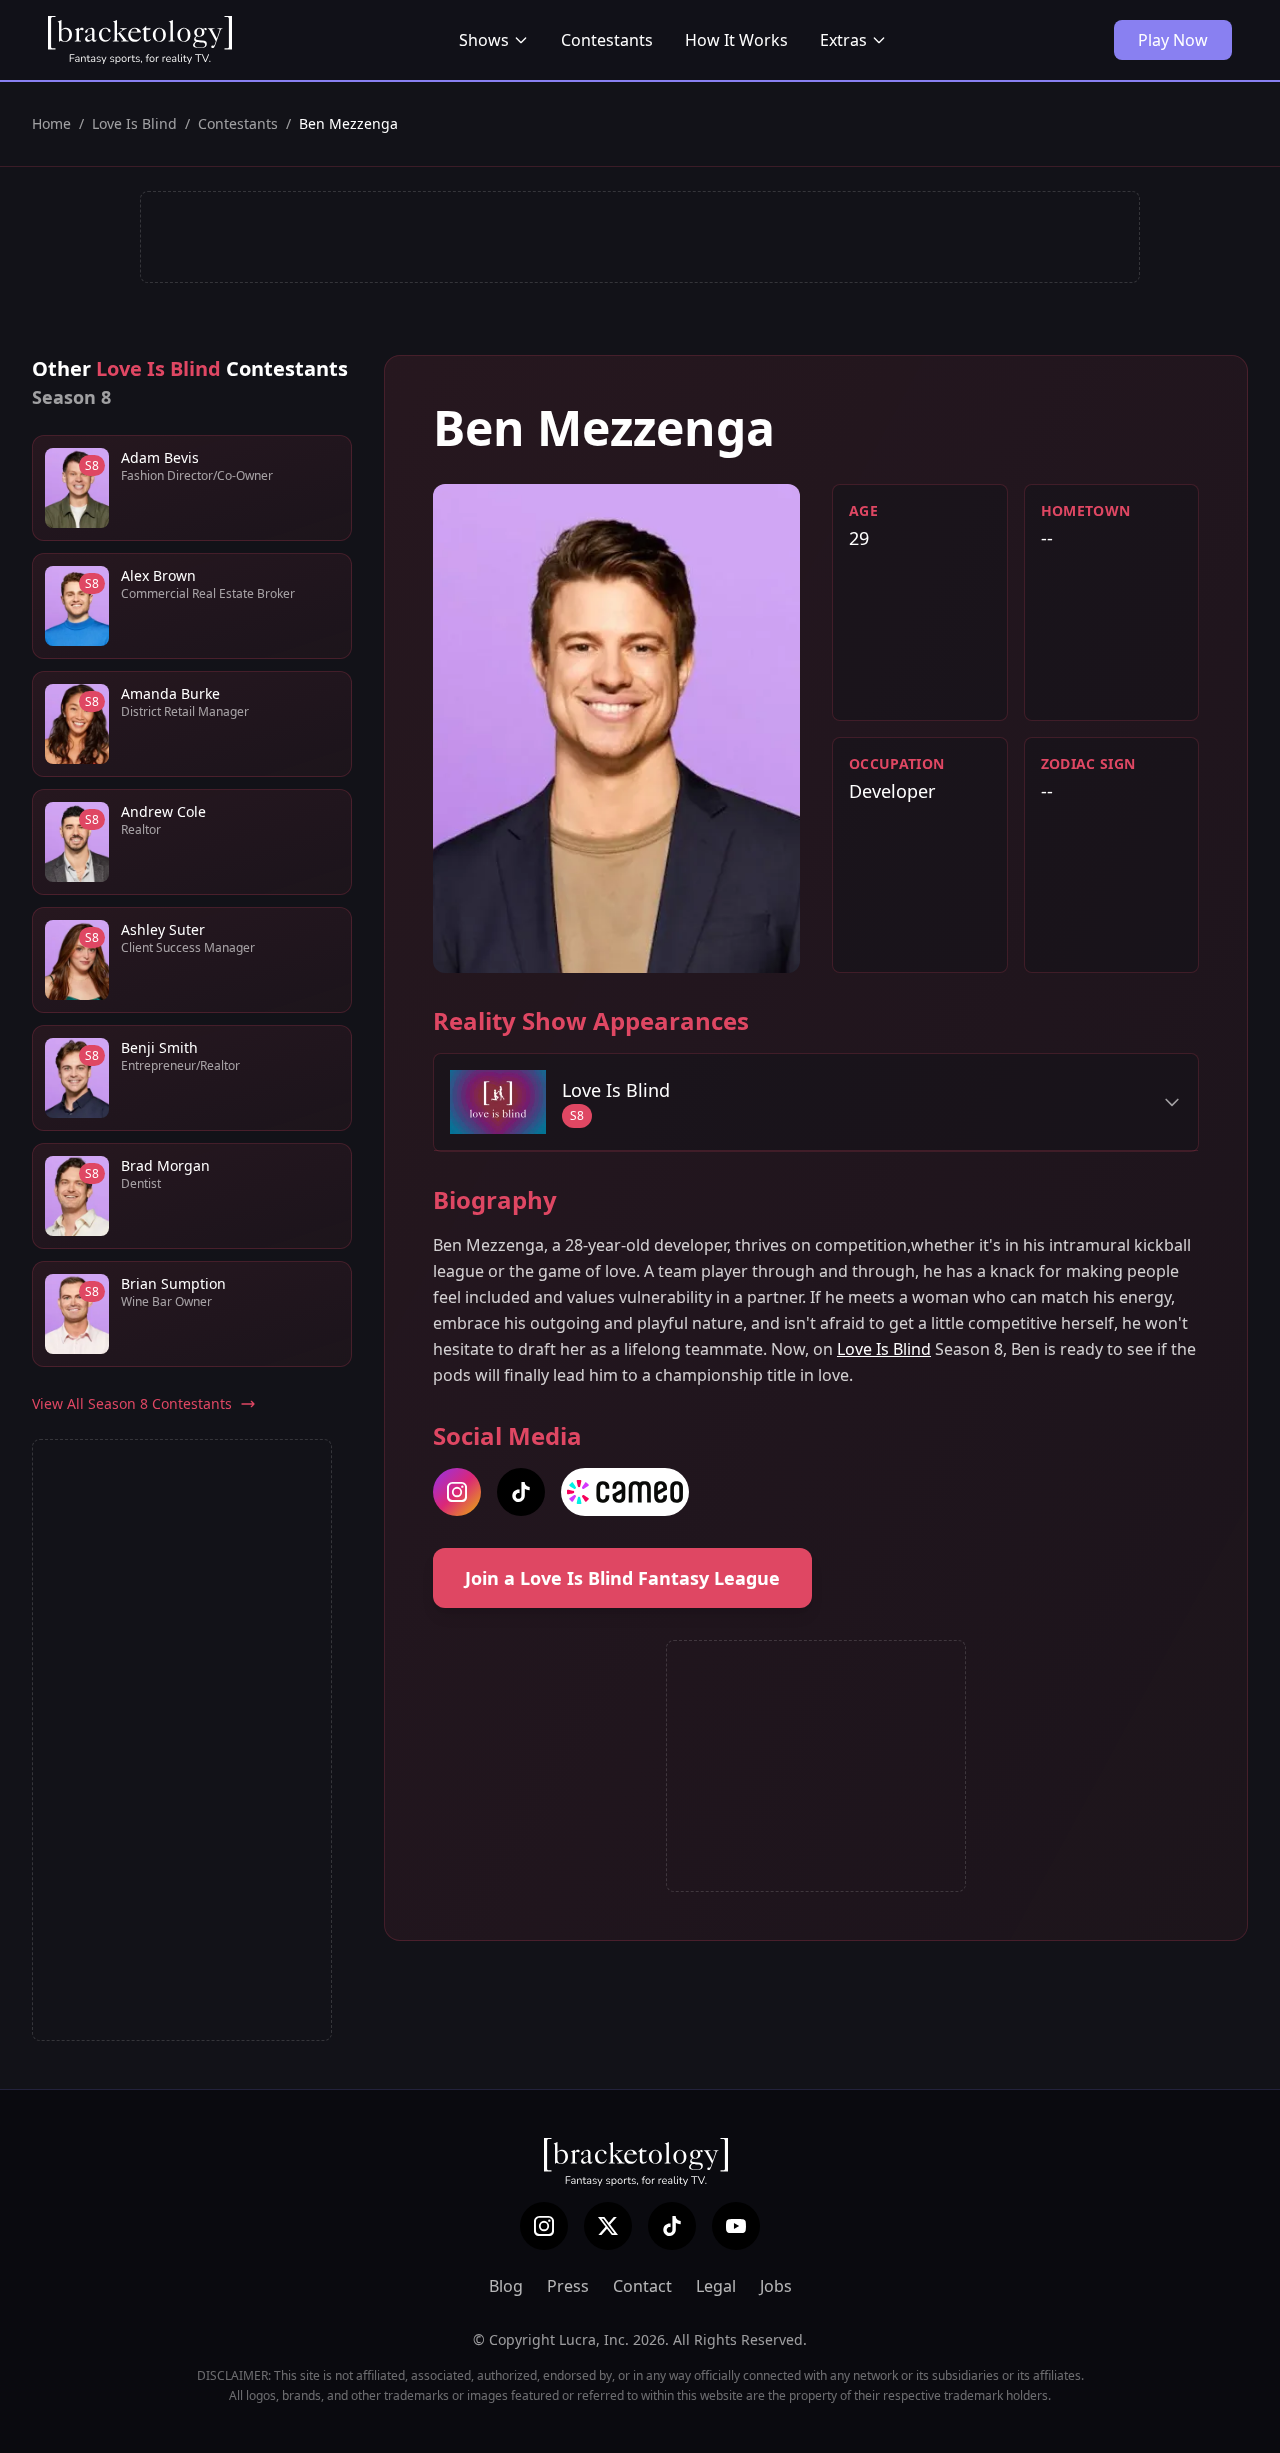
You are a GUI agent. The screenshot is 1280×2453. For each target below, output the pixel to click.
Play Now (1173, 40)
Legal (716, 2286)
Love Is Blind (134, 123)
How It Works (736, 40)
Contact (642, 2286)
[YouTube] (736, 2226)
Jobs (776, 2286)
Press (568, 2286)
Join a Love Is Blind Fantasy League (622, 1578)
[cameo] (625, 1492)
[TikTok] (672, 2226)
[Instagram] (544, 2226)
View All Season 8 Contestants (132, 1403)
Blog (506, 2286)
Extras (843, 40)
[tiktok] (521, 1492)
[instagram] (457, 1492)
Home (51, 123)
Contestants (607, 40)
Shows (484, 40)
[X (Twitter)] (608, 2226)
